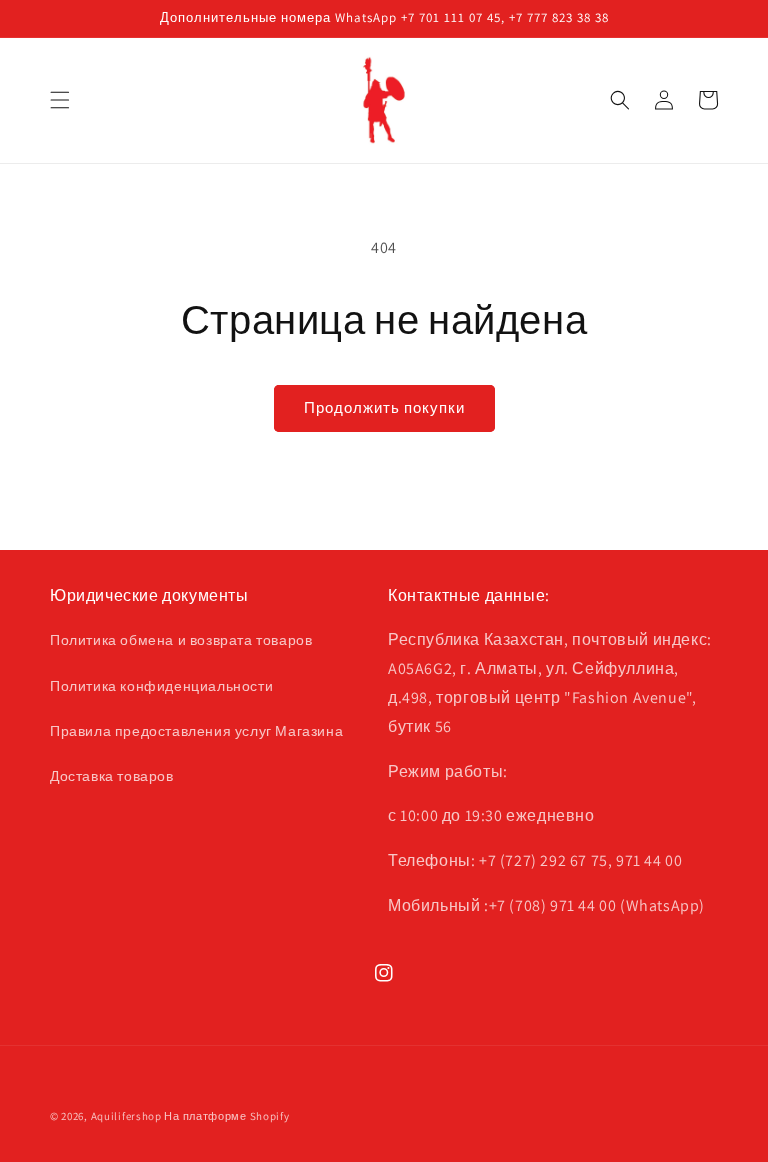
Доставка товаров (112, 776)
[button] (60, 100)
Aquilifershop (126, 1116)
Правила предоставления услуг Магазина (196, 731)
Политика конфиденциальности (161, 686)
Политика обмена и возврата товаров (181, 640)
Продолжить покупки (384, 407)
